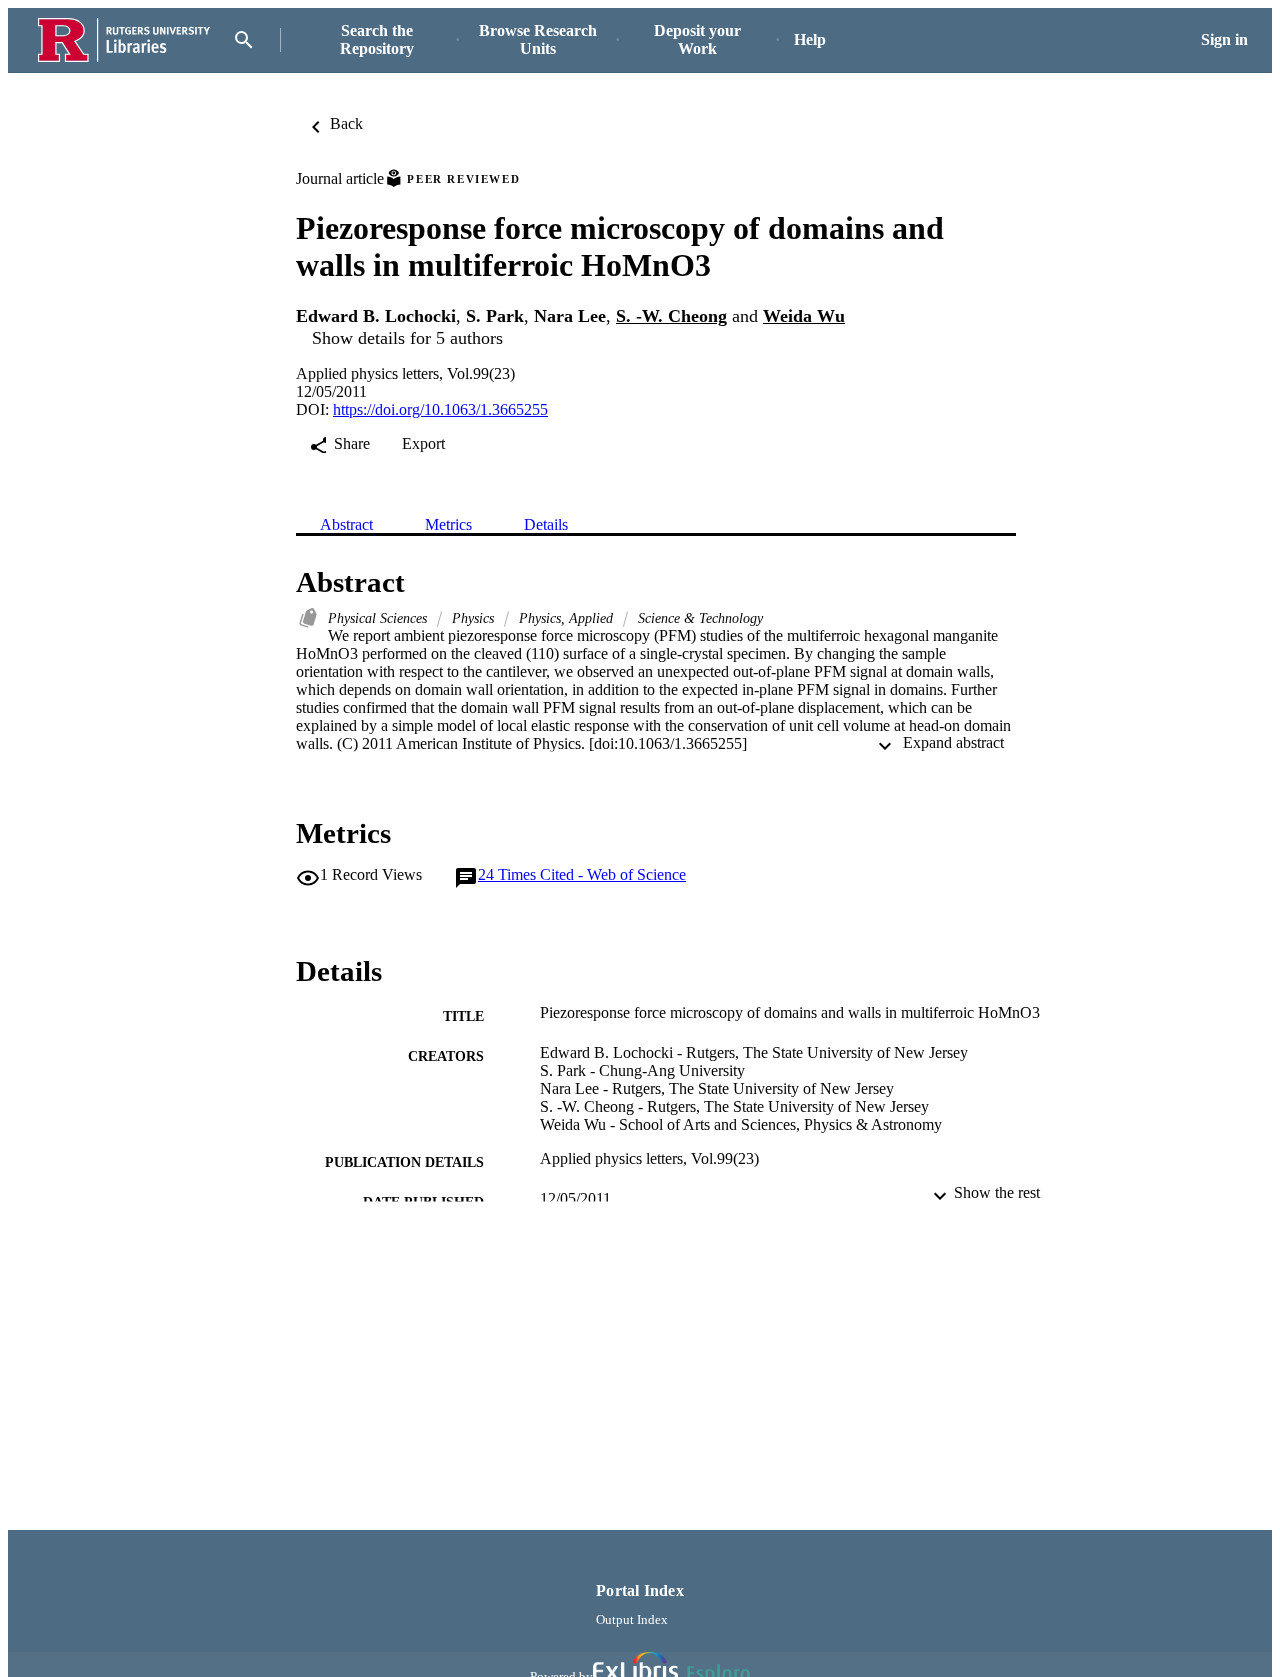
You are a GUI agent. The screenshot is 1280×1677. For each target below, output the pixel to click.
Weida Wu (804, 316)
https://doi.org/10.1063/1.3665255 (440, 409)
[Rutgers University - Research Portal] (124, 40)
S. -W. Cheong (671, 316)
